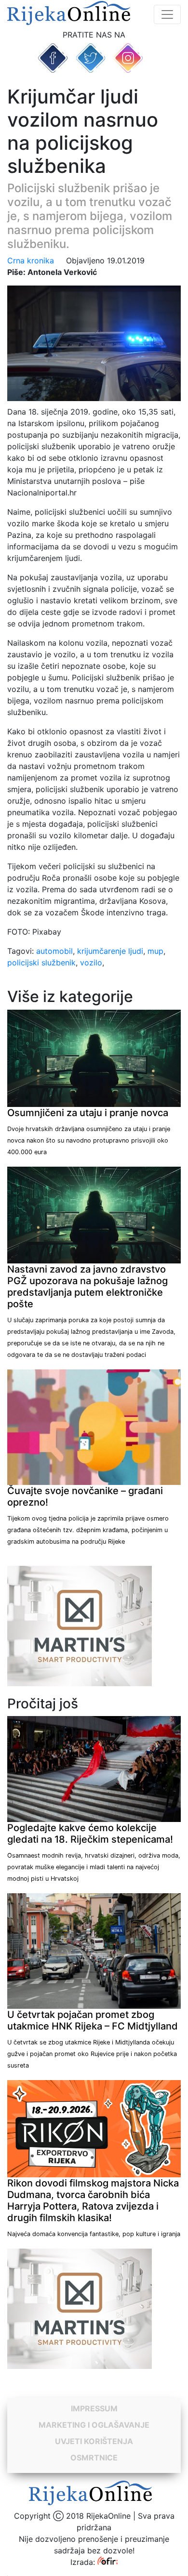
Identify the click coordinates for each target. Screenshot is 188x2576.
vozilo (91, 963)
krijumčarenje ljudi (110, 951)
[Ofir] (108, 2562)
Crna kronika (31, 260)
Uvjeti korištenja (94, 2441)
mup (155, 951)
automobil (54, 951)
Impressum (94, 2408)
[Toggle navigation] (167, 14)
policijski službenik (41, 963)
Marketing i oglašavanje (94, 2425)
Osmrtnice (94, 2458)
